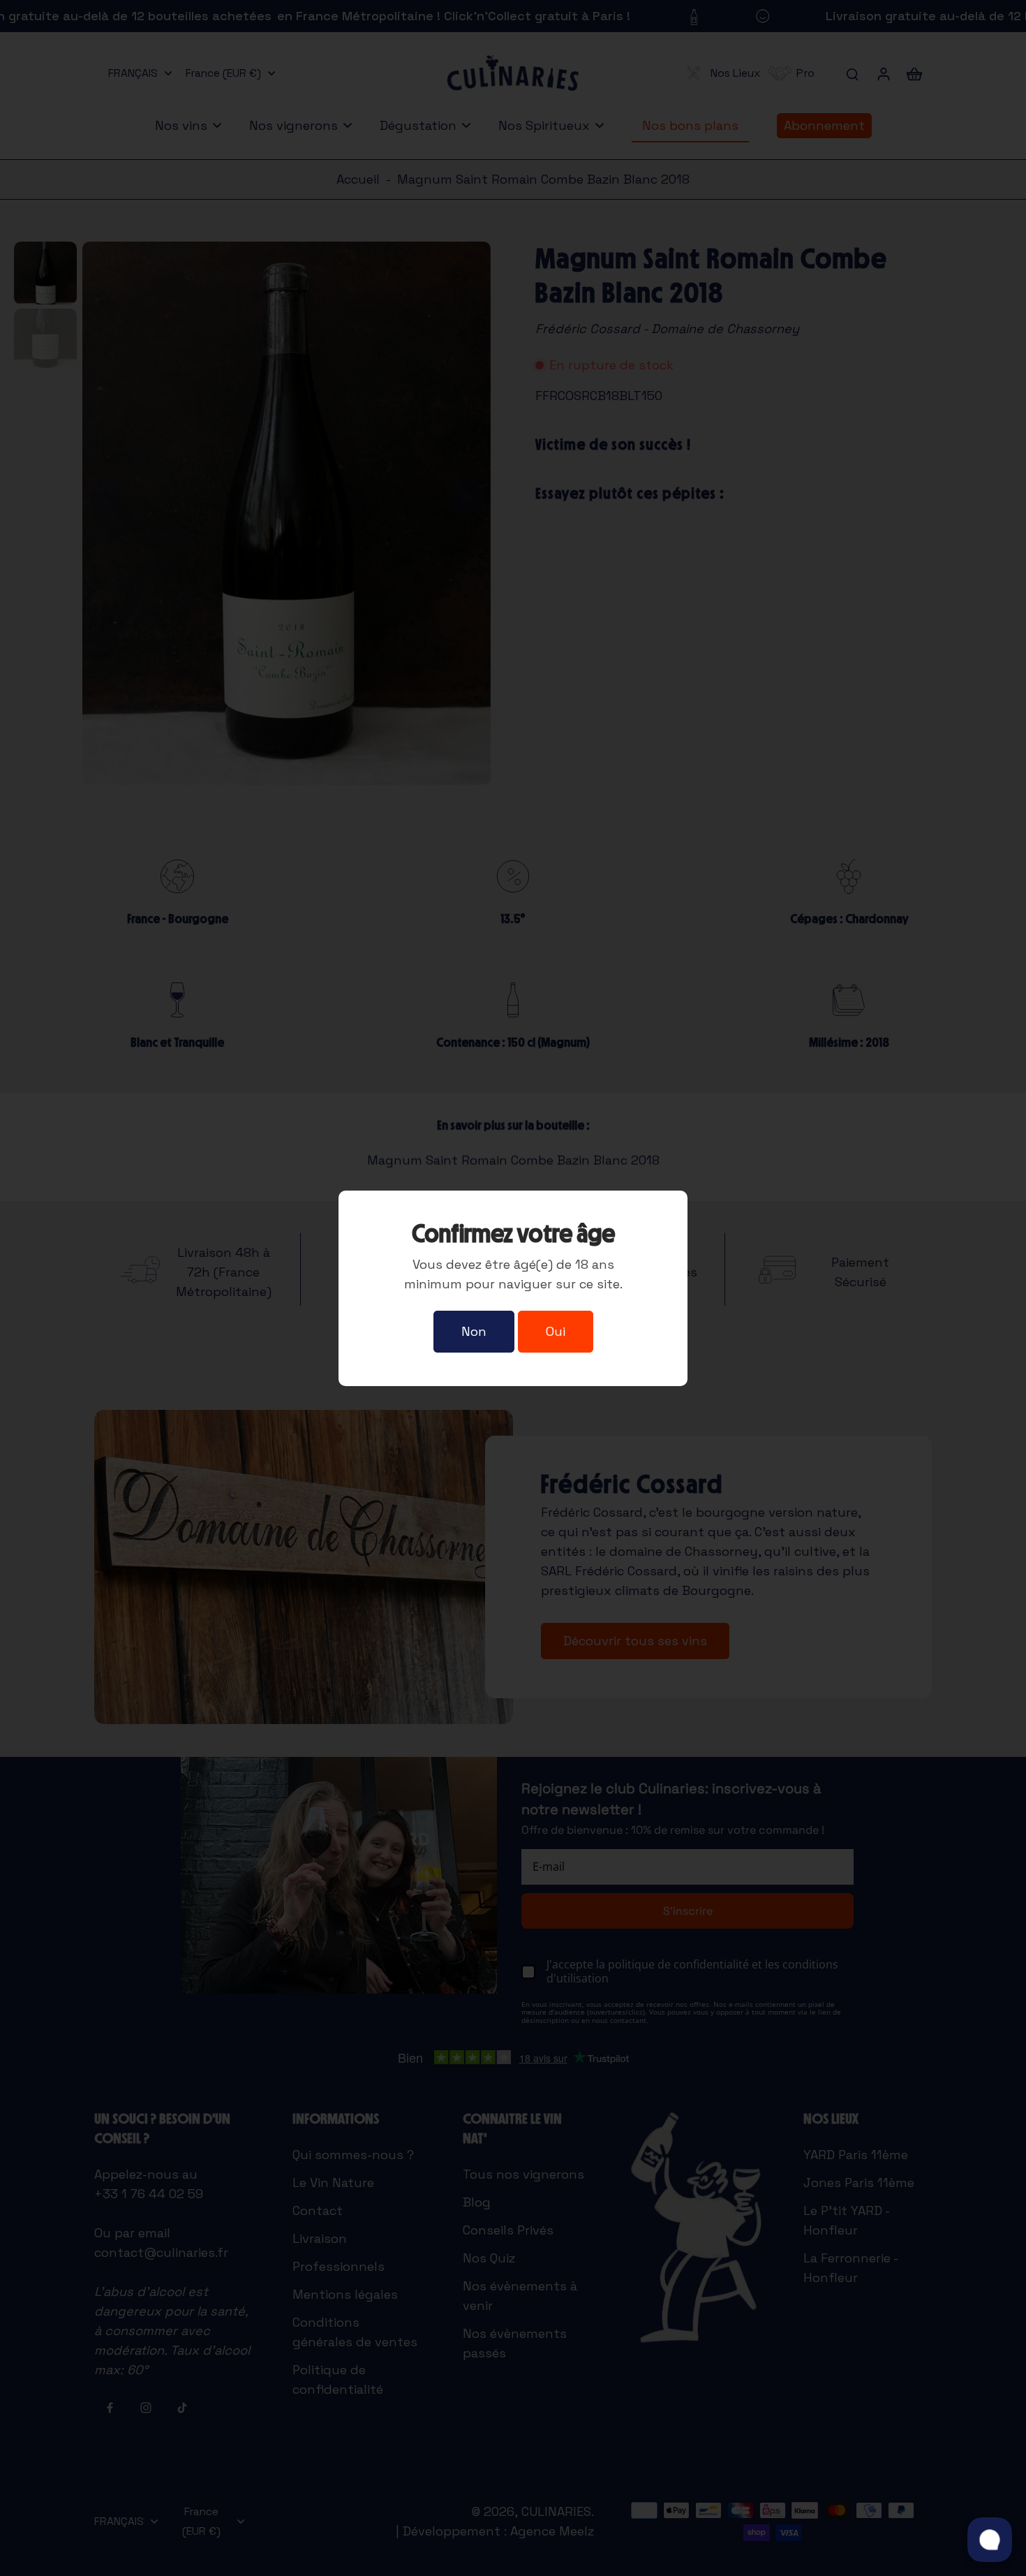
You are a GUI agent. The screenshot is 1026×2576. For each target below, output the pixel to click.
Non (474, 1331)
